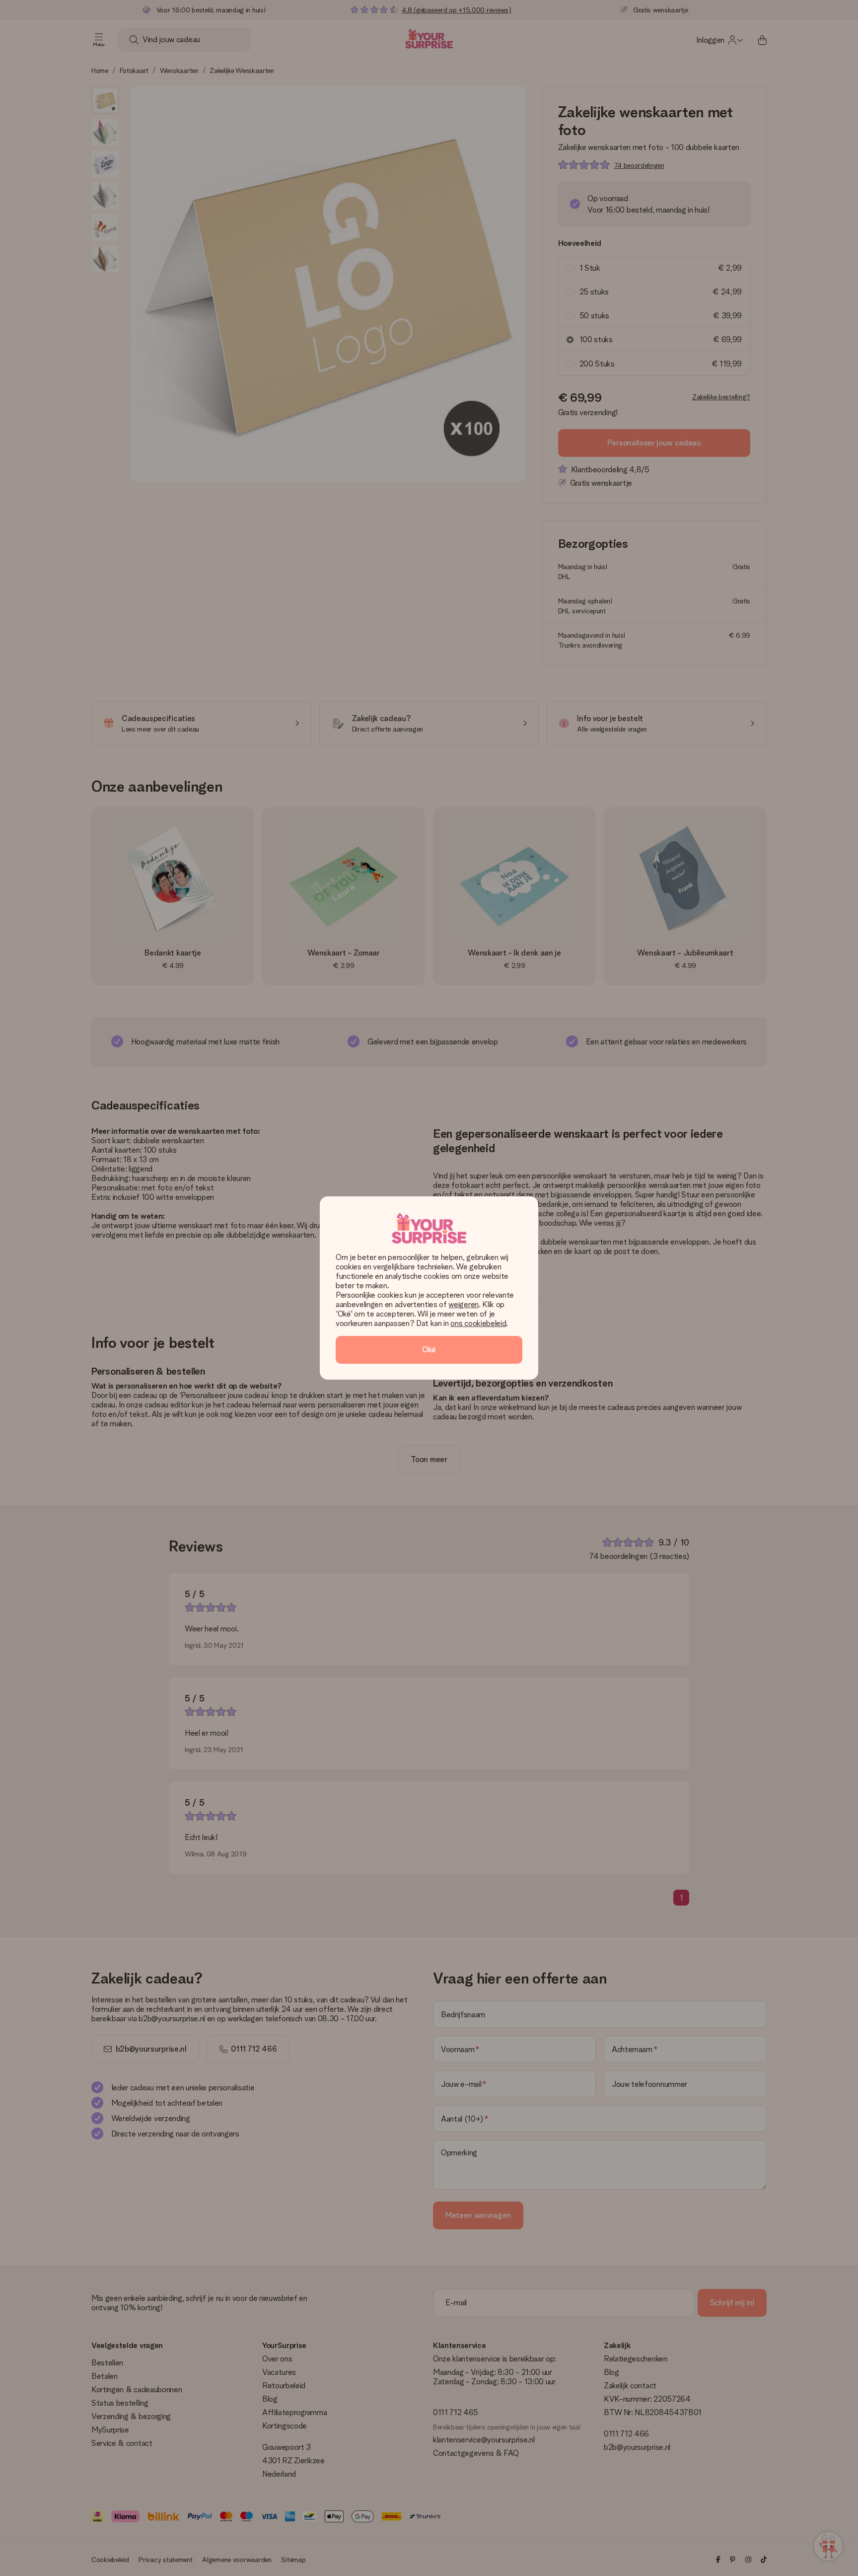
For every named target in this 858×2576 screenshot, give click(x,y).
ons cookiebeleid (478, 1323)
